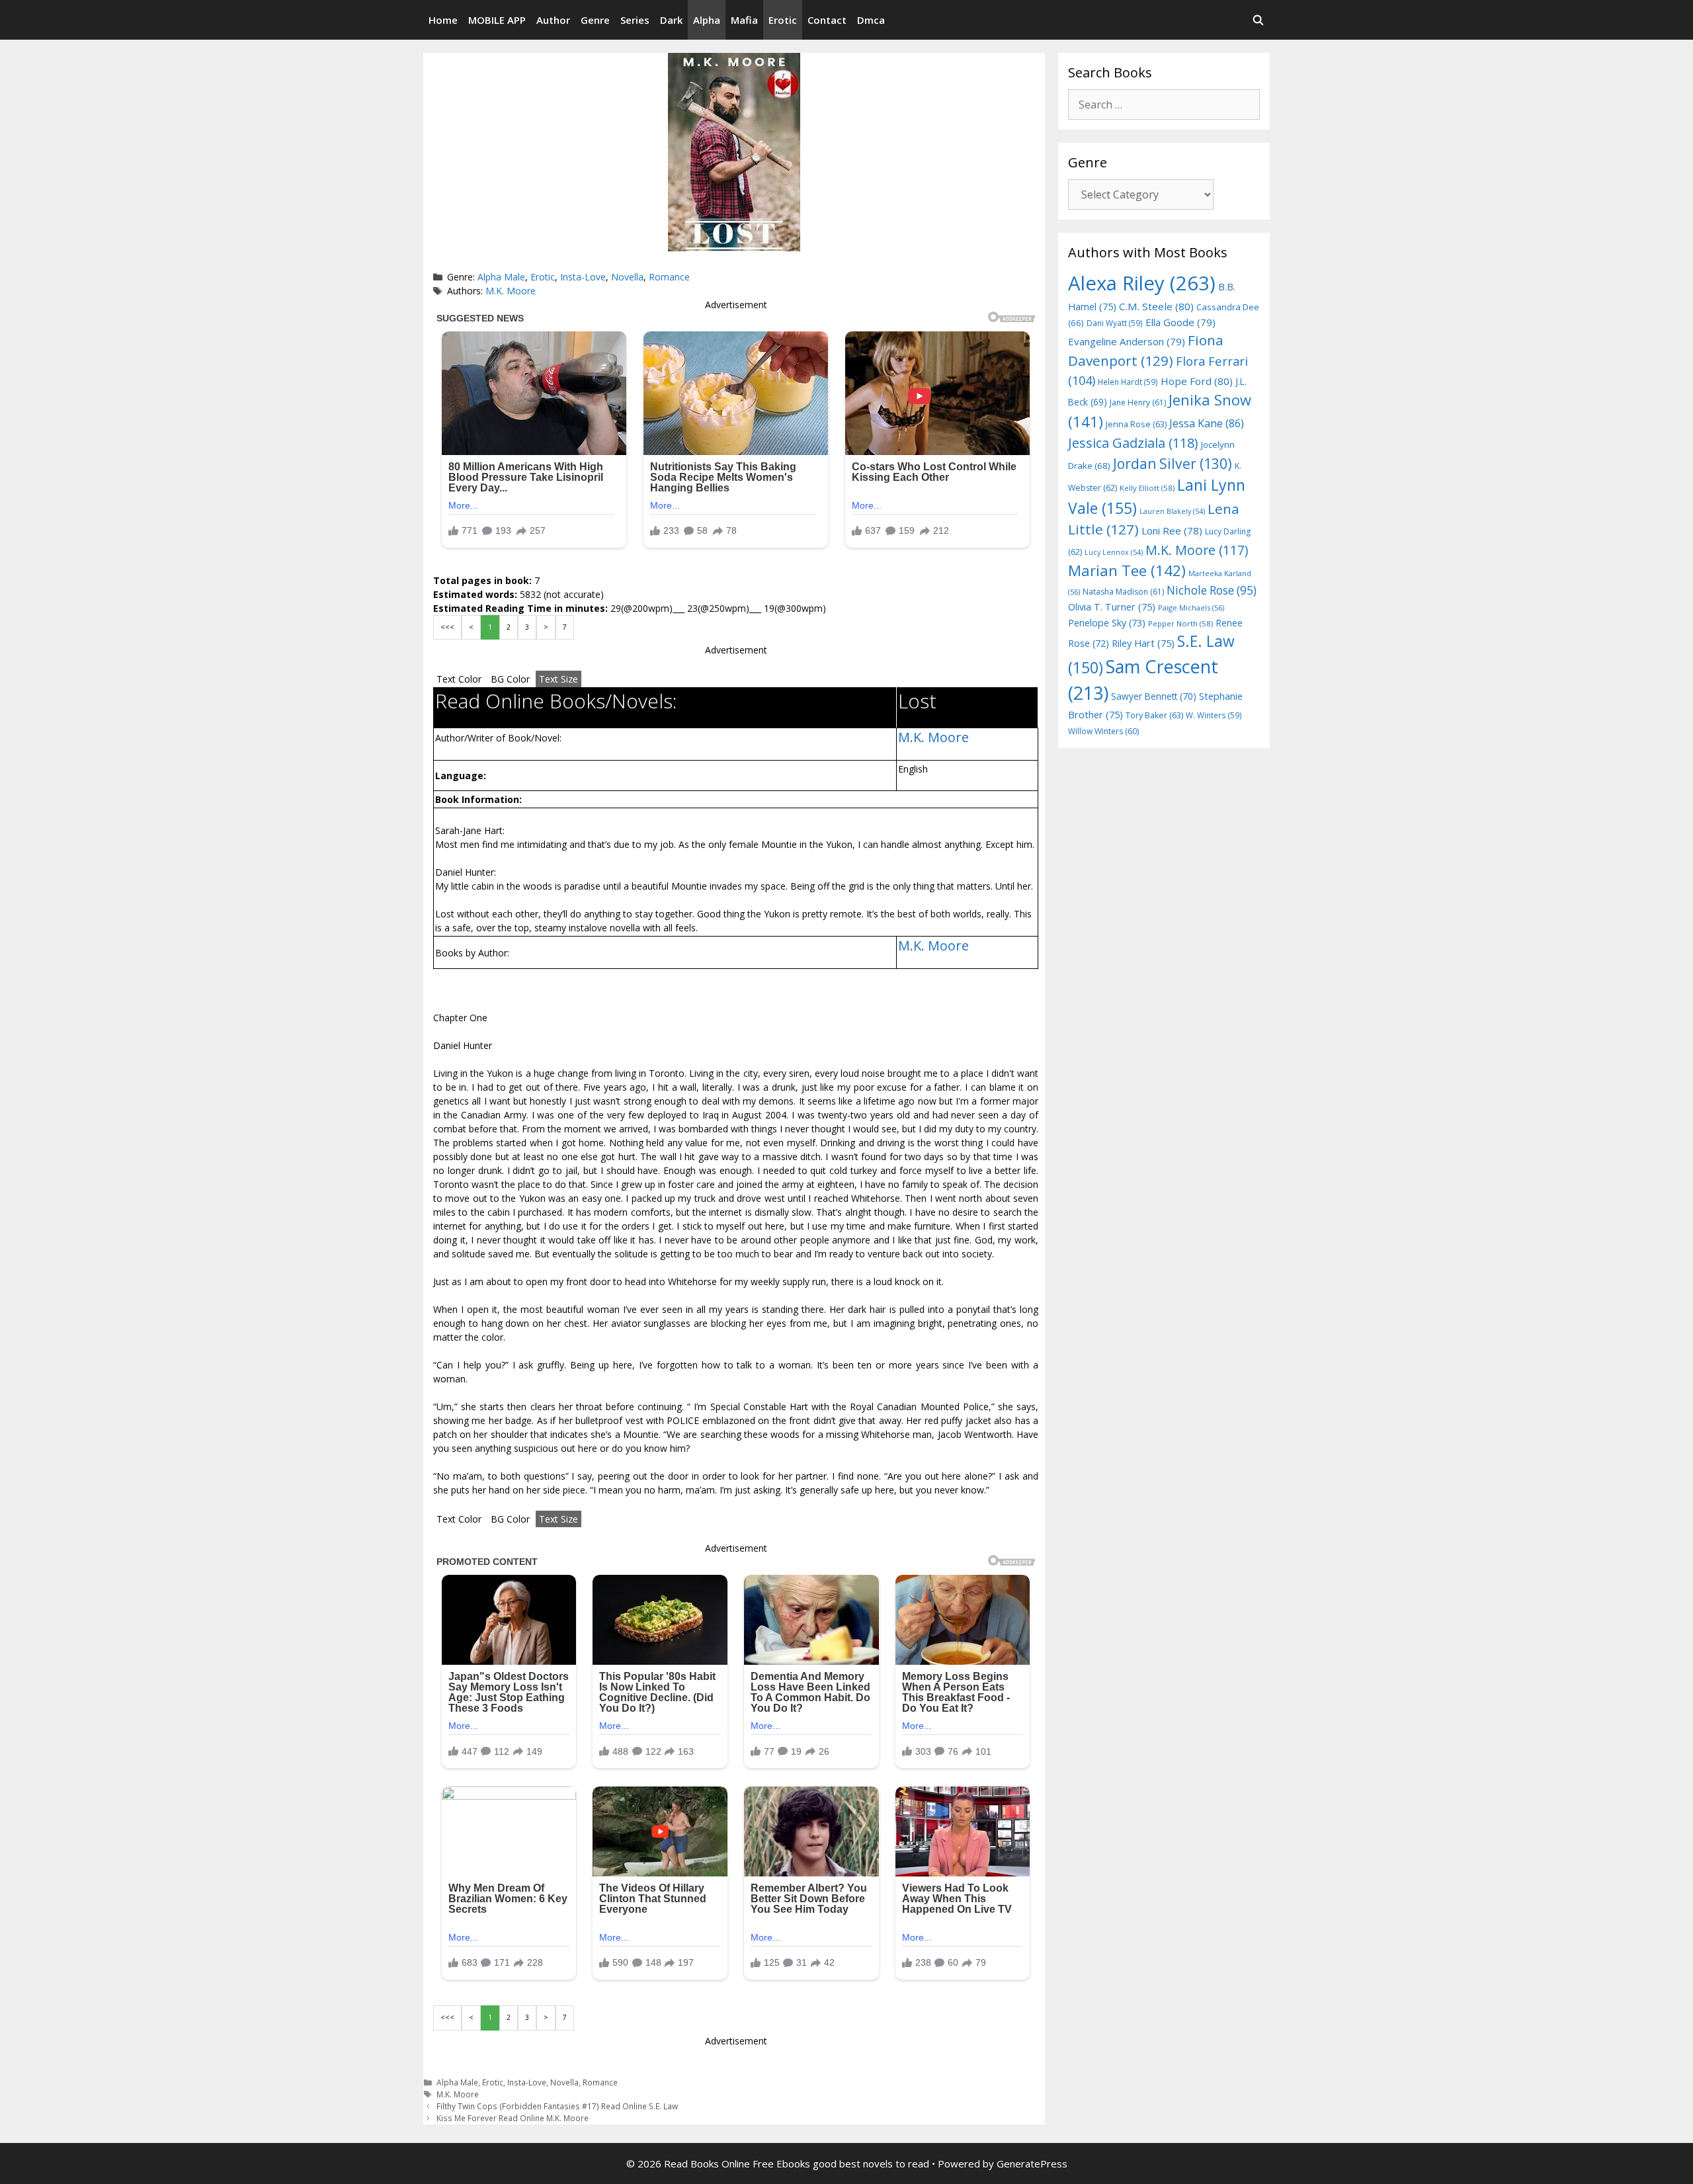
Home (443, 20)
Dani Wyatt (1115, 323)
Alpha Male (501, 277)
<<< (447, 627)
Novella (627, 277)
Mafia (744, 20)
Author (553, 20)
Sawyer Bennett (1154, 696)
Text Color (459, 679)
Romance (669, 277)
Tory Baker (1154, 715)
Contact (827, 20)
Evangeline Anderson (1127, 341)
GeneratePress (1032, 2163)
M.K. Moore (511, 291)
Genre (595, 20)
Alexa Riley (1142, 283)
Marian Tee (1127, 570)
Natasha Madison (1123, 592)
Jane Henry (1138, 402)
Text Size (558, 679)
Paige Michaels (1191, 608)
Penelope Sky (1107, 623)
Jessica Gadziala (1133, 443)
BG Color (510, 679)
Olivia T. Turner (1112, 607)
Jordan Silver (1173, 463)
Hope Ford (1197, 381)
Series (635, 20)
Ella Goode (1180, 322)
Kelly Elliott (1147, 488)
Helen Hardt (1128, 382)
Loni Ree (1172, 530)
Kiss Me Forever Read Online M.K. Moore (513, 2118)
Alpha (707, 20)
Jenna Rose (1136, 424)
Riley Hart (1143, 643)
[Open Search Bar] (1258, 20)
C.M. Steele (1156, 306)
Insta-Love (583, 277)
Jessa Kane (1207, 423)
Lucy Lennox (1114, 552)
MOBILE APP (497, 20)
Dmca (871, 20)
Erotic (783, 20)
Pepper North (1180, 623)
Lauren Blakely (1172, 511)
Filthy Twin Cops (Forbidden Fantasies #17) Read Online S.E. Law (557, 2106)
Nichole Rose (1212, 590)
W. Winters (1214, 715)
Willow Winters (1103, 731)
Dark (671, 20)
